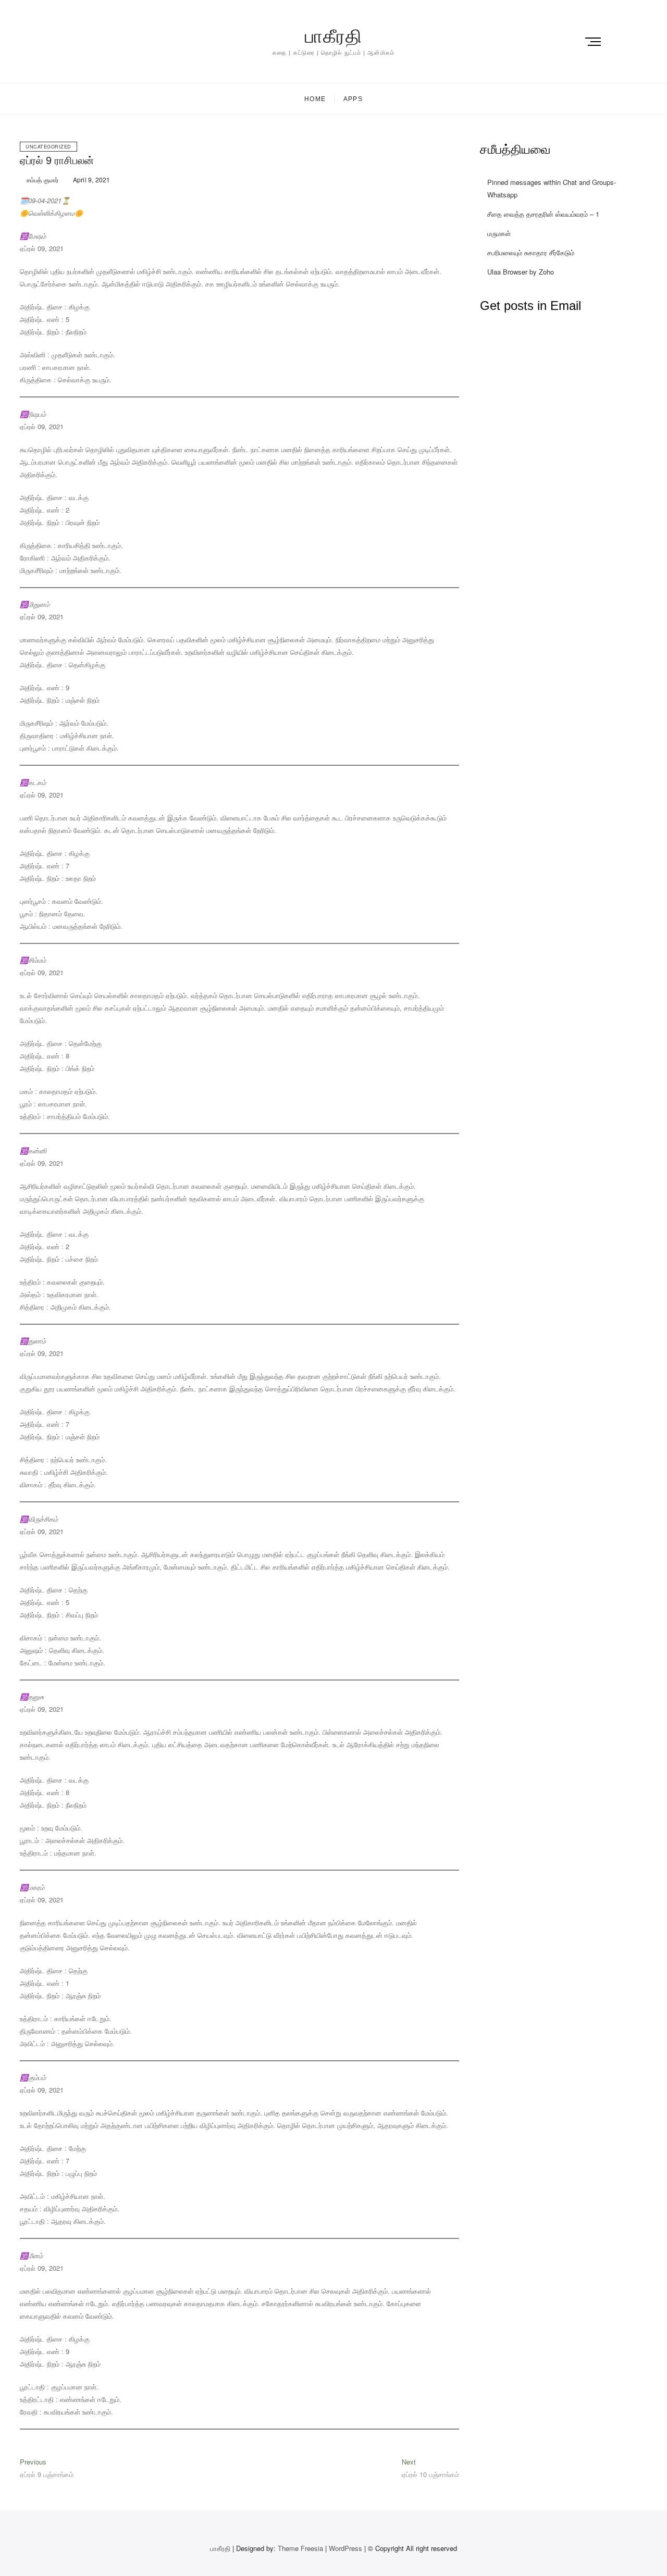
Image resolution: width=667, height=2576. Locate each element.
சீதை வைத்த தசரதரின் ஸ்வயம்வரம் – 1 (543, 214)
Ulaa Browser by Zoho (521, 272)
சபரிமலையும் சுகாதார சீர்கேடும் (531, 252)
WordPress (345, 2548)
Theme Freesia (300, 2548)
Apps (353, 99)
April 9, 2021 (91, 179)
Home (315, 99)
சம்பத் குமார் (42, 179)
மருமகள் (499, 233)
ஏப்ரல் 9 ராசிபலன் (57, 160)
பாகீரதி (333, 36)
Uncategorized (48, 147)
